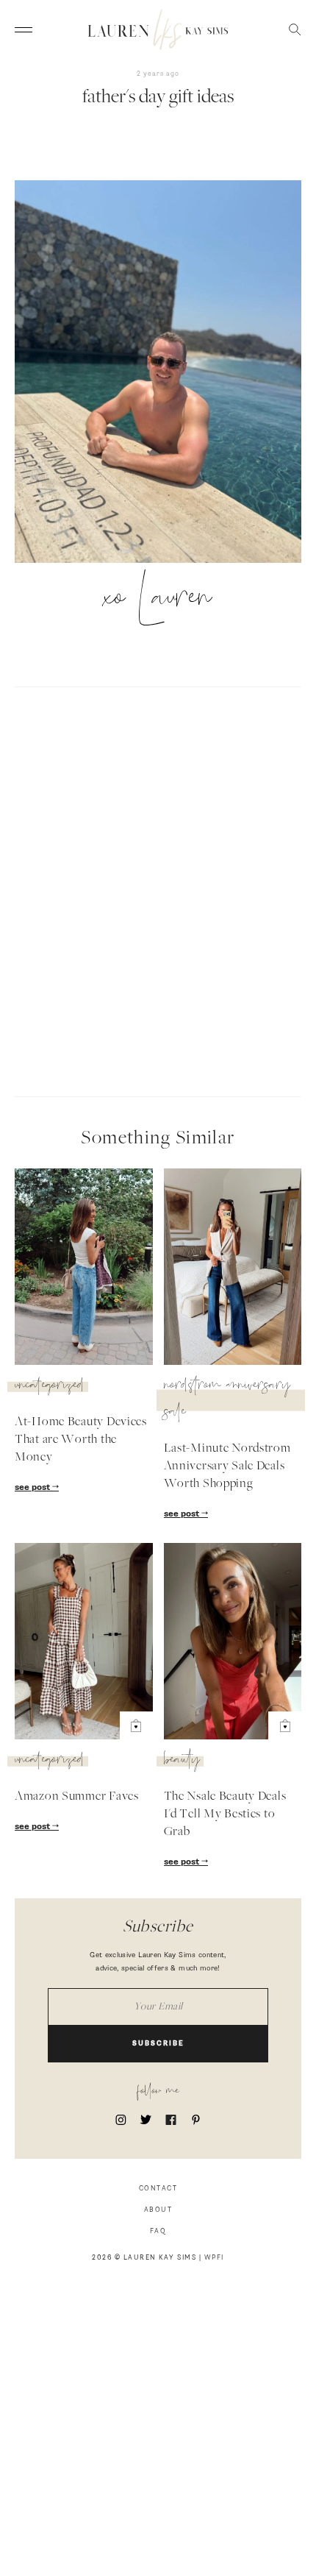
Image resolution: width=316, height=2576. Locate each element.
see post (33, 1488)
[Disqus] (158, 890)
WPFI (214, 2258)
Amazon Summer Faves (77, 1797)
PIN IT (166, 373)
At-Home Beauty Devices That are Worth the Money (81, 1440)
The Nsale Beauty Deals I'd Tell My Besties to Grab (225, 1814)
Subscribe (158, 2044)
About (158, 2210)
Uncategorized (50, 1387)
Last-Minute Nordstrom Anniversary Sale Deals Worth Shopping (227, 1466)
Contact (158, 2189)
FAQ (158, 2231)
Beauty (182, 1761)
